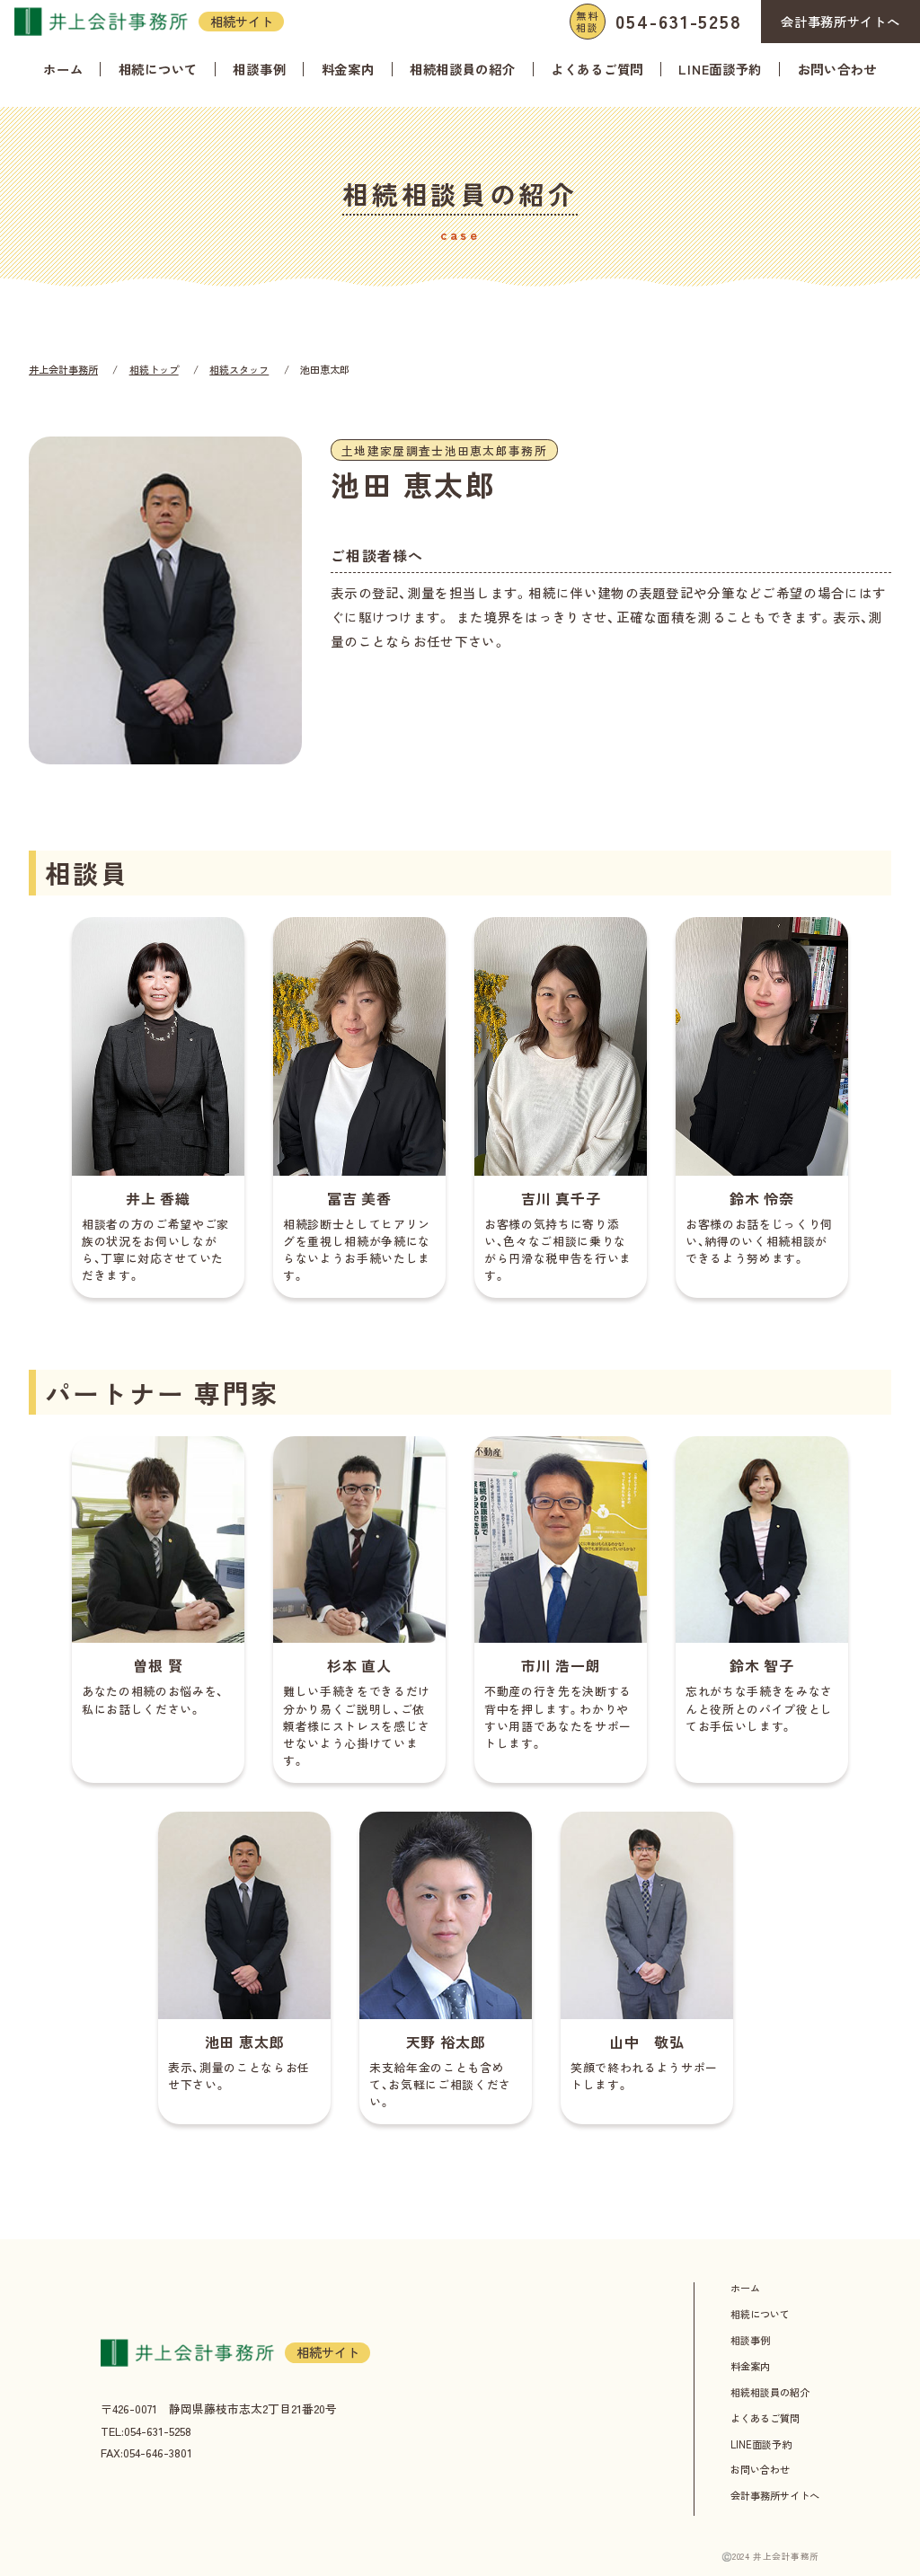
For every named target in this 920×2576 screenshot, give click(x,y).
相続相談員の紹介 (463, 70)
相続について (158, 70)
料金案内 (348, 70)
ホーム (63, 70)
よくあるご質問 (597, 70)
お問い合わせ (837, 70)
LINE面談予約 (720, 70)
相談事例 (259, 70)
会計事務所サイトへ (840, 22)
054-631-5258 (659, 21)
